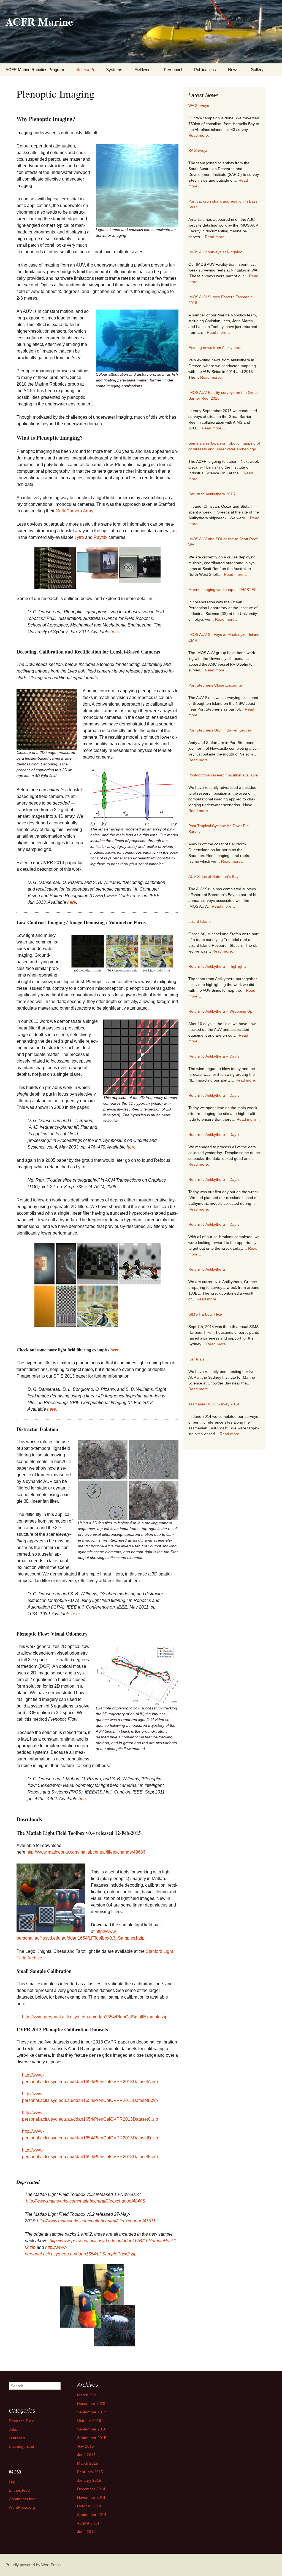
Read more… (200, 135)
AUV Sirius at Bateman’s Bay (213, 876)
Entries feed (19, 2490)
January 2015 (89, 2480)
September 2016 (92, 2429)
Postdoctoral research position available (223, 775)
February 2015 (90, 2472)
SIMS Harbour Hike (205, 1314)
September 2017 (92, 2412)
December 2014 (91, 2489)
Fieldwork (143, 70)
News (233, 70)
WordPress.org (22, 2507)
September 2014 (92, 2515)
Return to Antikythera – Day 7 (214, 1134)
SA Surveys (198, 150)
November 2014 (91, 2497)
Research (85, 70)
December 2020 (91, 2403)
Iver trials (196, 1359)
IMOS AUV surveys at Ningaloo (215, 252)
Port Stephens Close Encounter (216, 685)
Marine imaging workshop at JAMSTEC (223, 590)
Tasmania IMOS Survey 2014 (214, 1404)
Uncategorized (21, 2446)
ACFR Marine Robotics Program (35, 70)
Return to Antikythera (207, 1269)
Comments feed (23, 2499)
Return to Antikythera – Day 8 (214, 1095)
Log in (14, 2482)
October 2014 (89, 2506)
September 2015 (92, 2438)
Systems (114, 70)
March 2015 (88, 2463)
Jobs (13, 2429)
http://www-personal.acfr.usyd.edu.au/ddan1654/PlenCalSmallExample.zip (95, 2017)
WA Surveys (199, 106)
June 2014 (86, 2532)
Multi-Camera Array (74, 511)
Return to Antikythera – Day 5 (214, 1224)
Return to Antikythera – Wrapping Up (220, 1011)
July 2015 (86, 2446)
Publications (205, 70)
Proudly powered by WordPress (33, 2565)
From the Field (22, 2421)
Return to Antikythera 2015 (212, 494)
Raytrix (101, 537)
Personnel (173, 70)
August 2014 (88, 2523)
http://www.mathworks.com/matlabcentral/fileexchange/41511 (96, 2221)
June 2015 (86, 2455)
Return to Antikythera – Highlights (217, 966)
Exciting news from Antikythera (215, 348)
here (115, 632)
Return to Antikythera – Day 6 (214, 1179)
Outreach (17, 2438)
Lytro (79, 537)
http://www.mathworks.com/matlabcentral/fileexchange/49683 (86, 1852)
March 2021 (88, 2395)
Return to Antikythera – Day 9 (214, 1056)
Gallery (257, 70)
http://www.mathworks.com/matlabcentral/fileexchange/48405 (85, 2201)
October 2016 (89, 2421)
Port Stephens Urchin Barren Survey (220, 730)
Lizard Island (200, 921)
